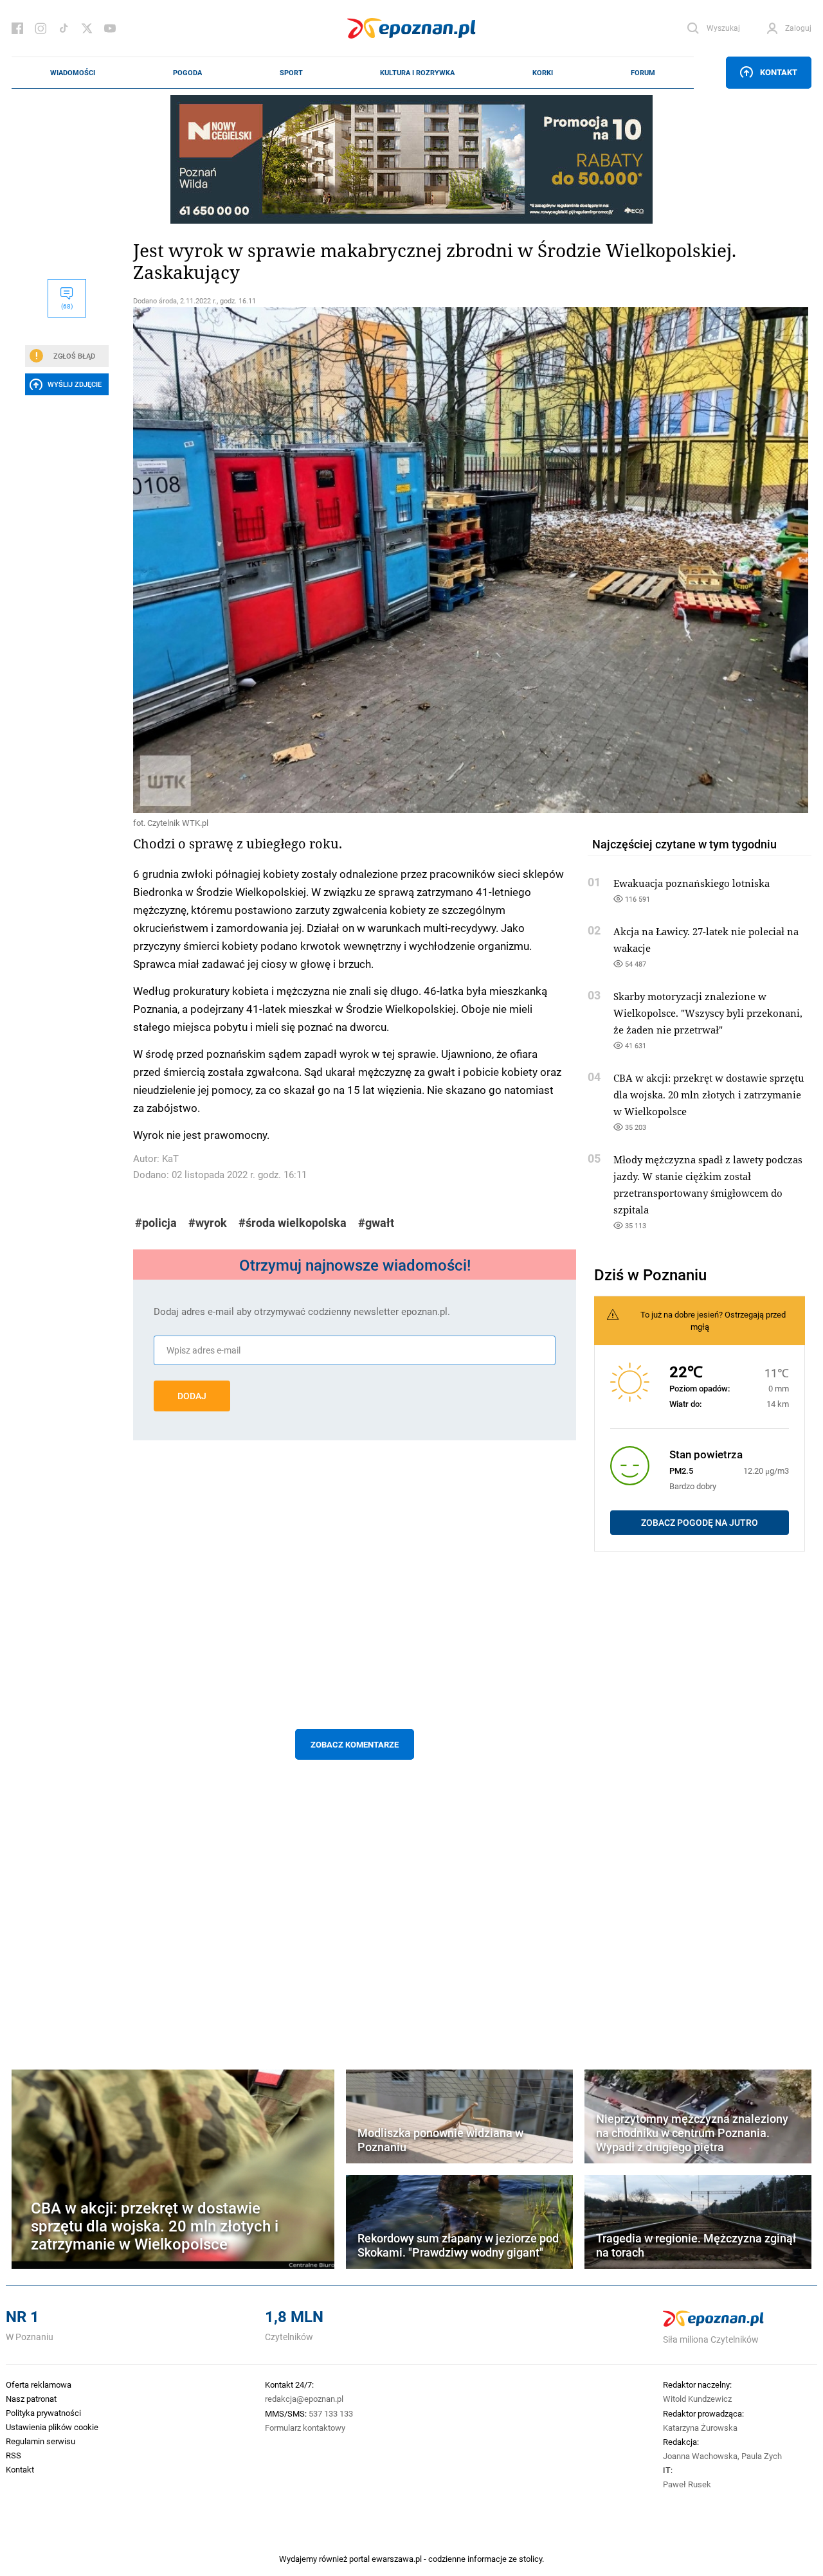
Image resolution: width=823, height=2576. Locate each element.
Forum (643, 73)
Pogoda (187, 73)
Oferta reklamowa (39, 2384)
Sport (291, 73)
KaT (170, 1158)
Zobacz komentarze (355, 1744)
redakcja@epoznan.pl (304, 2399)
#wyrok (208, 1223)
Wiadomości (73, 73)
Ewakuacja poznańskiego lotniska (692, 883)
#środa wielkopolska (293, 1223)
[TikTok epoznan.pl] (64, 28)
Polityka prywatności (43, 2413)
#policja (156, 1223)
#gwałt (376, 1223)
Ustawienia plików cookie (52, 2427)
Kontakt (779, 72)
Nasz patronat (31, 2399)
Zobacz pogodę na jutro (700, 1523)
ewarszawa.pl (397, 2559)
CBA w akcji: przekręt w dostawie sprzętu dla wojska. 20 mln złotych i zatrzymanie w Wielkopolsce (709, 1095)
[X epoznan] (87, 28)
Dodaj (192, 1396)
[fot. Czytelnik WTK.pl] (355, 560)
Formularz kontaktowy (305, 2428)
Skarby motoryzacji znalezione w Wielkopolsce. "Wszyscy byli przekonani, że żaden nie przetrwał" (708, 1013)
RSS (14, 2455)
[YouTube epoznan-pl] (110, 28)
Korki (543, 73)
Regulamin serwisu (41, 2441)
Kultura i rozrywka (417, 73)
